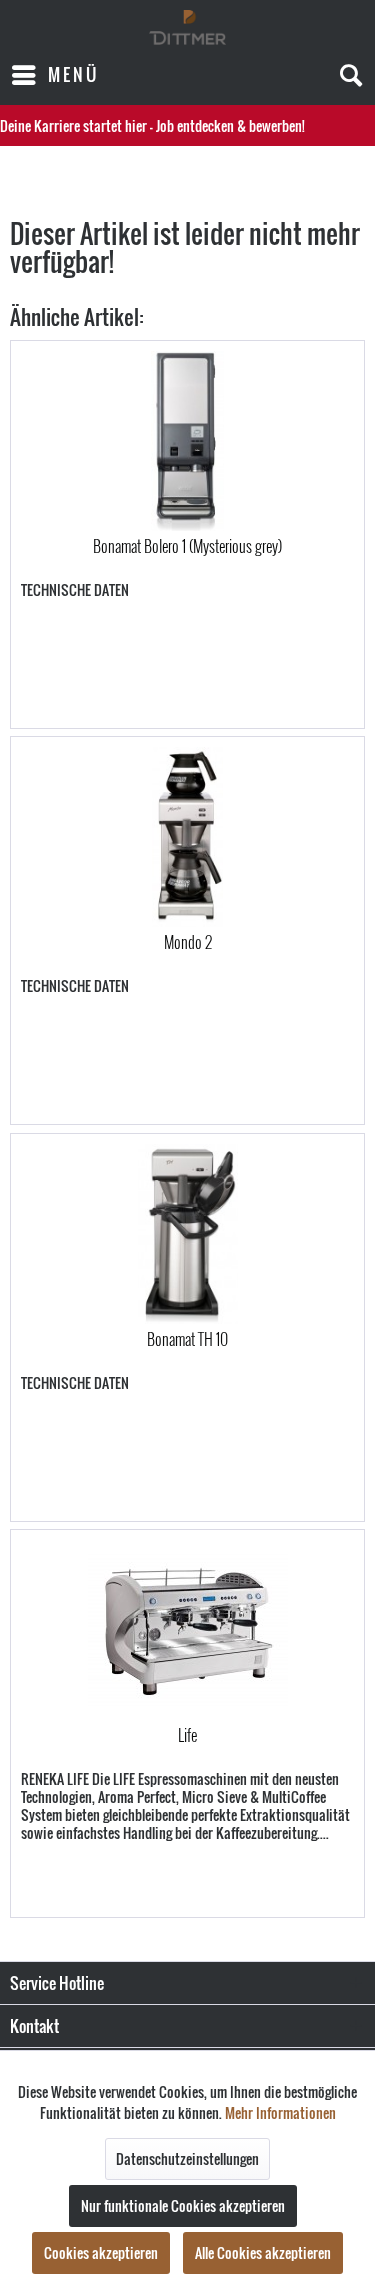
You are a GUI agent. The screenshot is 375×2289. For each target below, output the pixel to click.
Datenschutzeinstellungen (187, 2158)
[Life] (187, 1630)
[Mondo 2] (187, 837)
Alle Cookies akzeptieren (263, 2252)
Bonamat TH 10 (187, 1340)
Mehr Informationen (280, 2112)
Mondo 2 (188, 943)
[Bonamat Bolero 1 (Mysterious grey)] (187, 441)
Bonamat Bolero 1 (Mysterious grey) (187, 547)
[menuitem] (54, 75)
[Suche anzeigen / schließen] (350, 75)
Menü (73, 74)
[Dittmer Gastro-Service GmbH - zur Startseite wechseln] (187, 27)
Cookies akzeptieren (101, 2252)
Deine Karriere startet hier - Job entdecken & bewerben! (152, 125)
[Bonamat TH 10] (187, 1234)
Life (187, 1736)
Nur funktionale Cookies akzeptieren (183, 2205)
